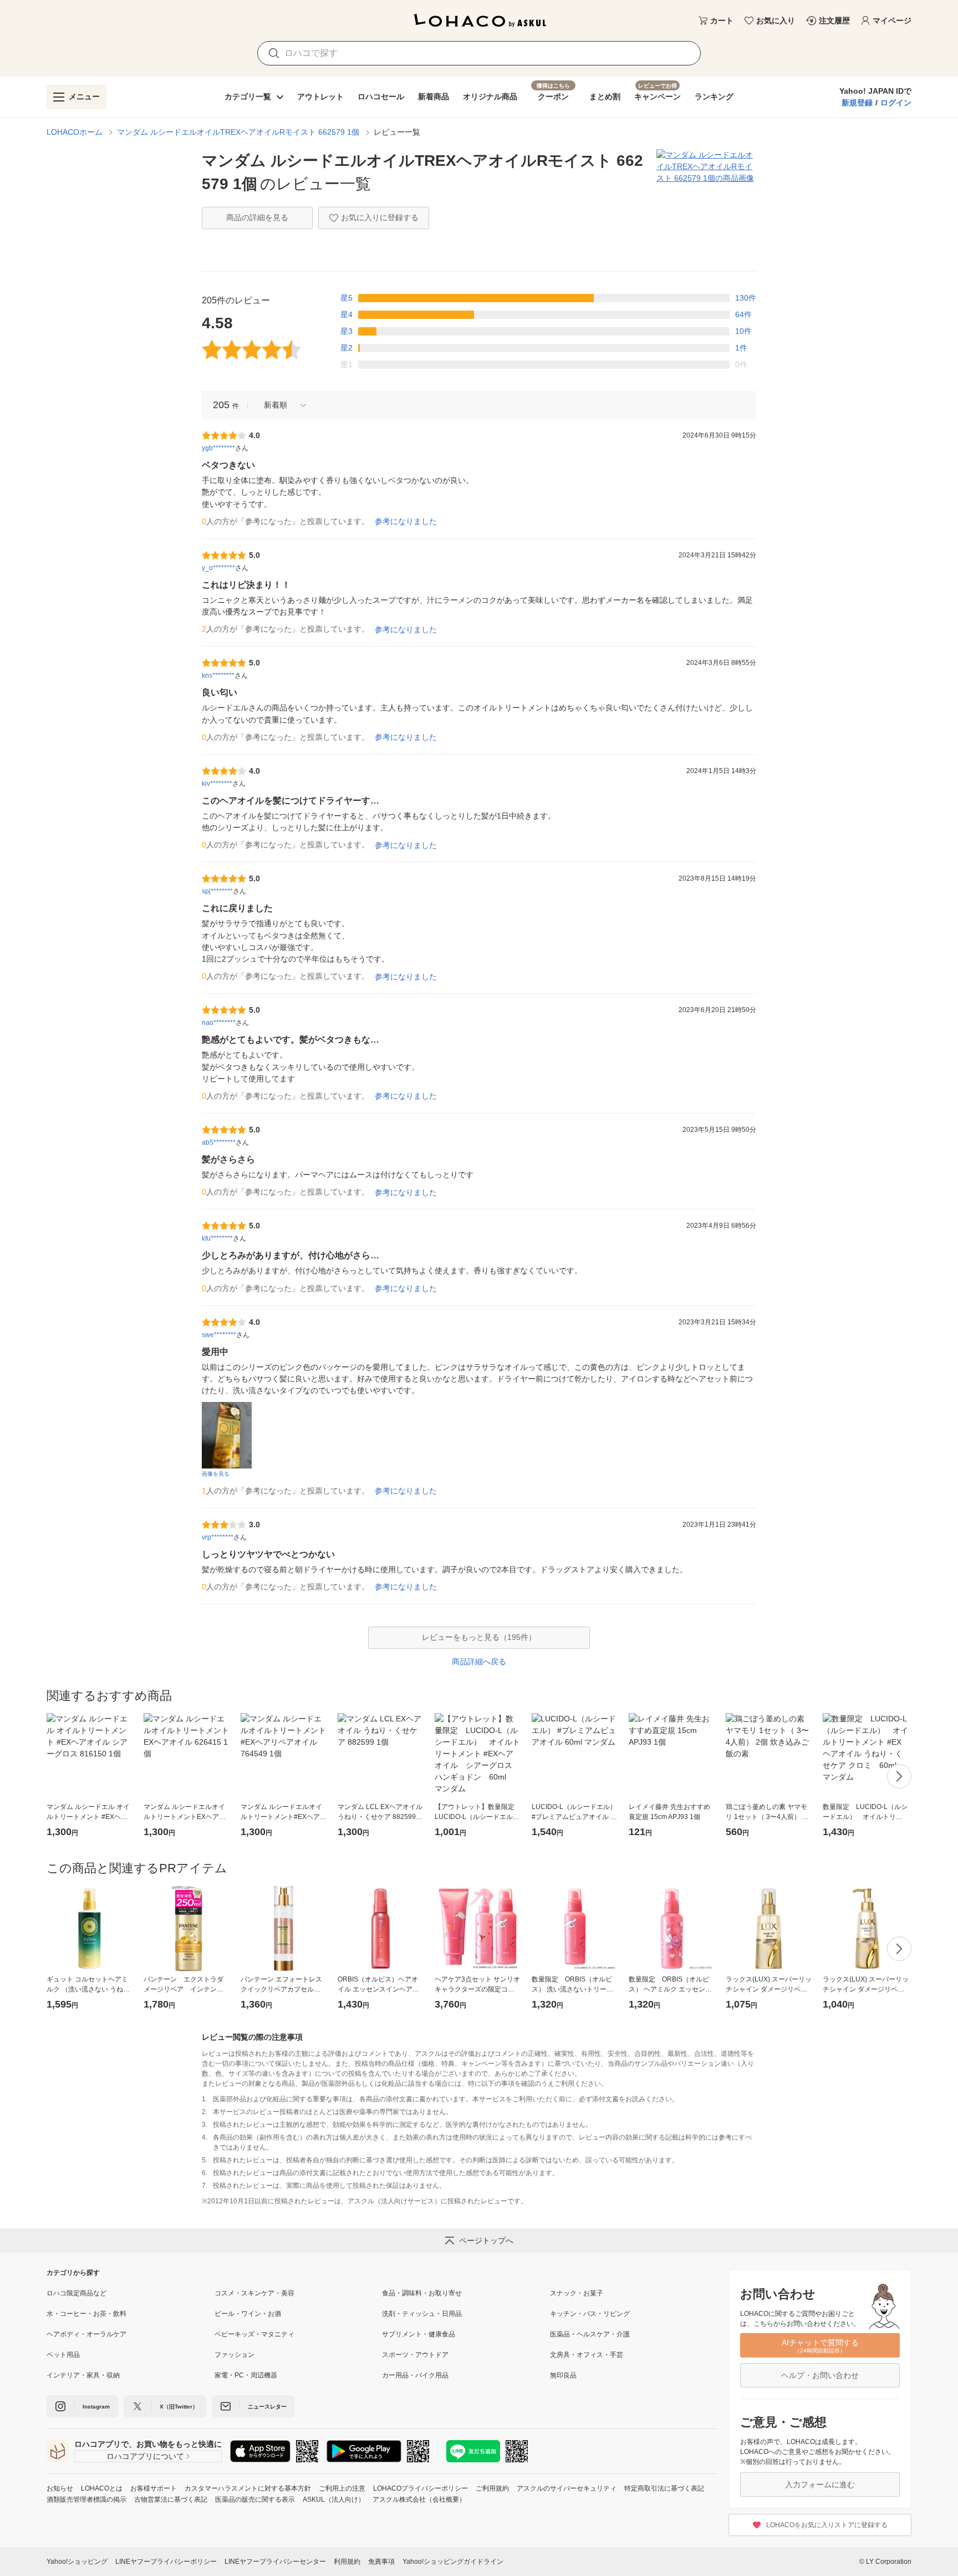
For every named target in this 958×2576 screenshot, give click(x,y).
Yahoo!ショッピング (77, 2562)
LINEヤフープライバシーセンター (275, 2562)
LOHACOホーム (75, 132)
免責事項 (381, 2562)
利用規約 (347, 2562)
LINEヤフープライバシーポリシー (166, 2562)
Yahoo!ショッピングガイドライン (453, 2562)
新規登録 (857, 103)
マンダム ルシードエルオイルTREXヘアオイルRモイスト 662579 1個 (238, 132)
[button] (281, 405)
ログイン (896, 103)
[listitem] (131, 2293)
